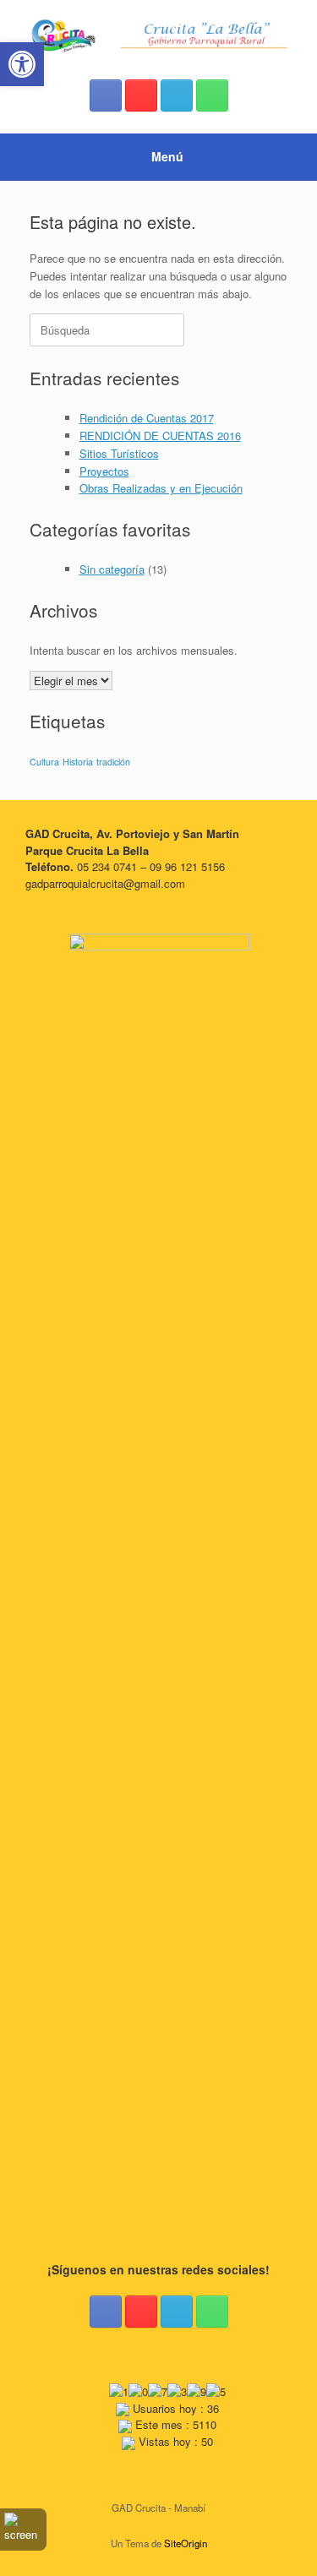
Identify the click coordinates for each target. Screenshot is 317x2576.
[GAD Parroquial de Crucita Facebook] (106, 95)
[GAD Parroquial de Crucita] (158, 36)
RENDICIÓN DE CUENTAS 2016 (160, 436)
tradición (113, 762)
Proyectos (104, 471)
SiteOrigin (186, 2543)
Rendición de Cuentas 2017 (147, 418)
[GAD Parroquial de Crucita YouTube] (141, 95)
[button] (22, 64)
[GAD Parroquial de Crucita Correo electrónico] (177, 95)
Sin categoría (112, 569)
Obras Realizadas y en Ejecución (161, 488)
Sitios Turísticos (119, 453)
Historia (78, 762)
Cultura (44, 762)
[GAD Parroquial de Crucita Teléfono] (212, 95)
